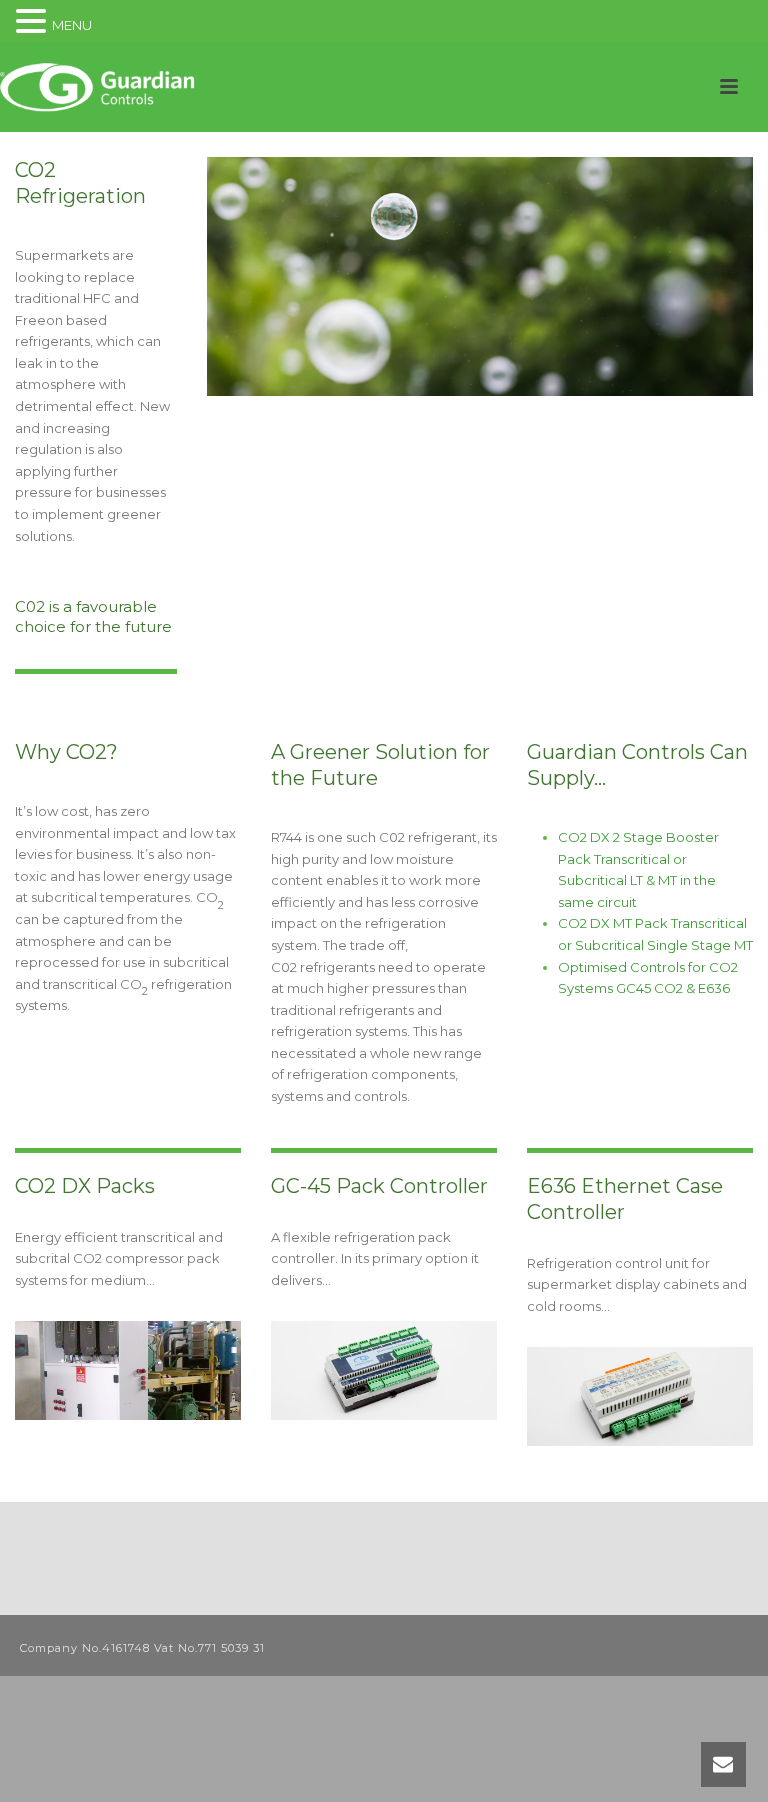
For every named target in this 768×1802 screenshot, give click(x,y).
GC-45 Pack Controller (379, 1186)
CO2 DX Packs (85, 1186)
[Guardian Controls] (100, 87)
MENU (72, 25)
